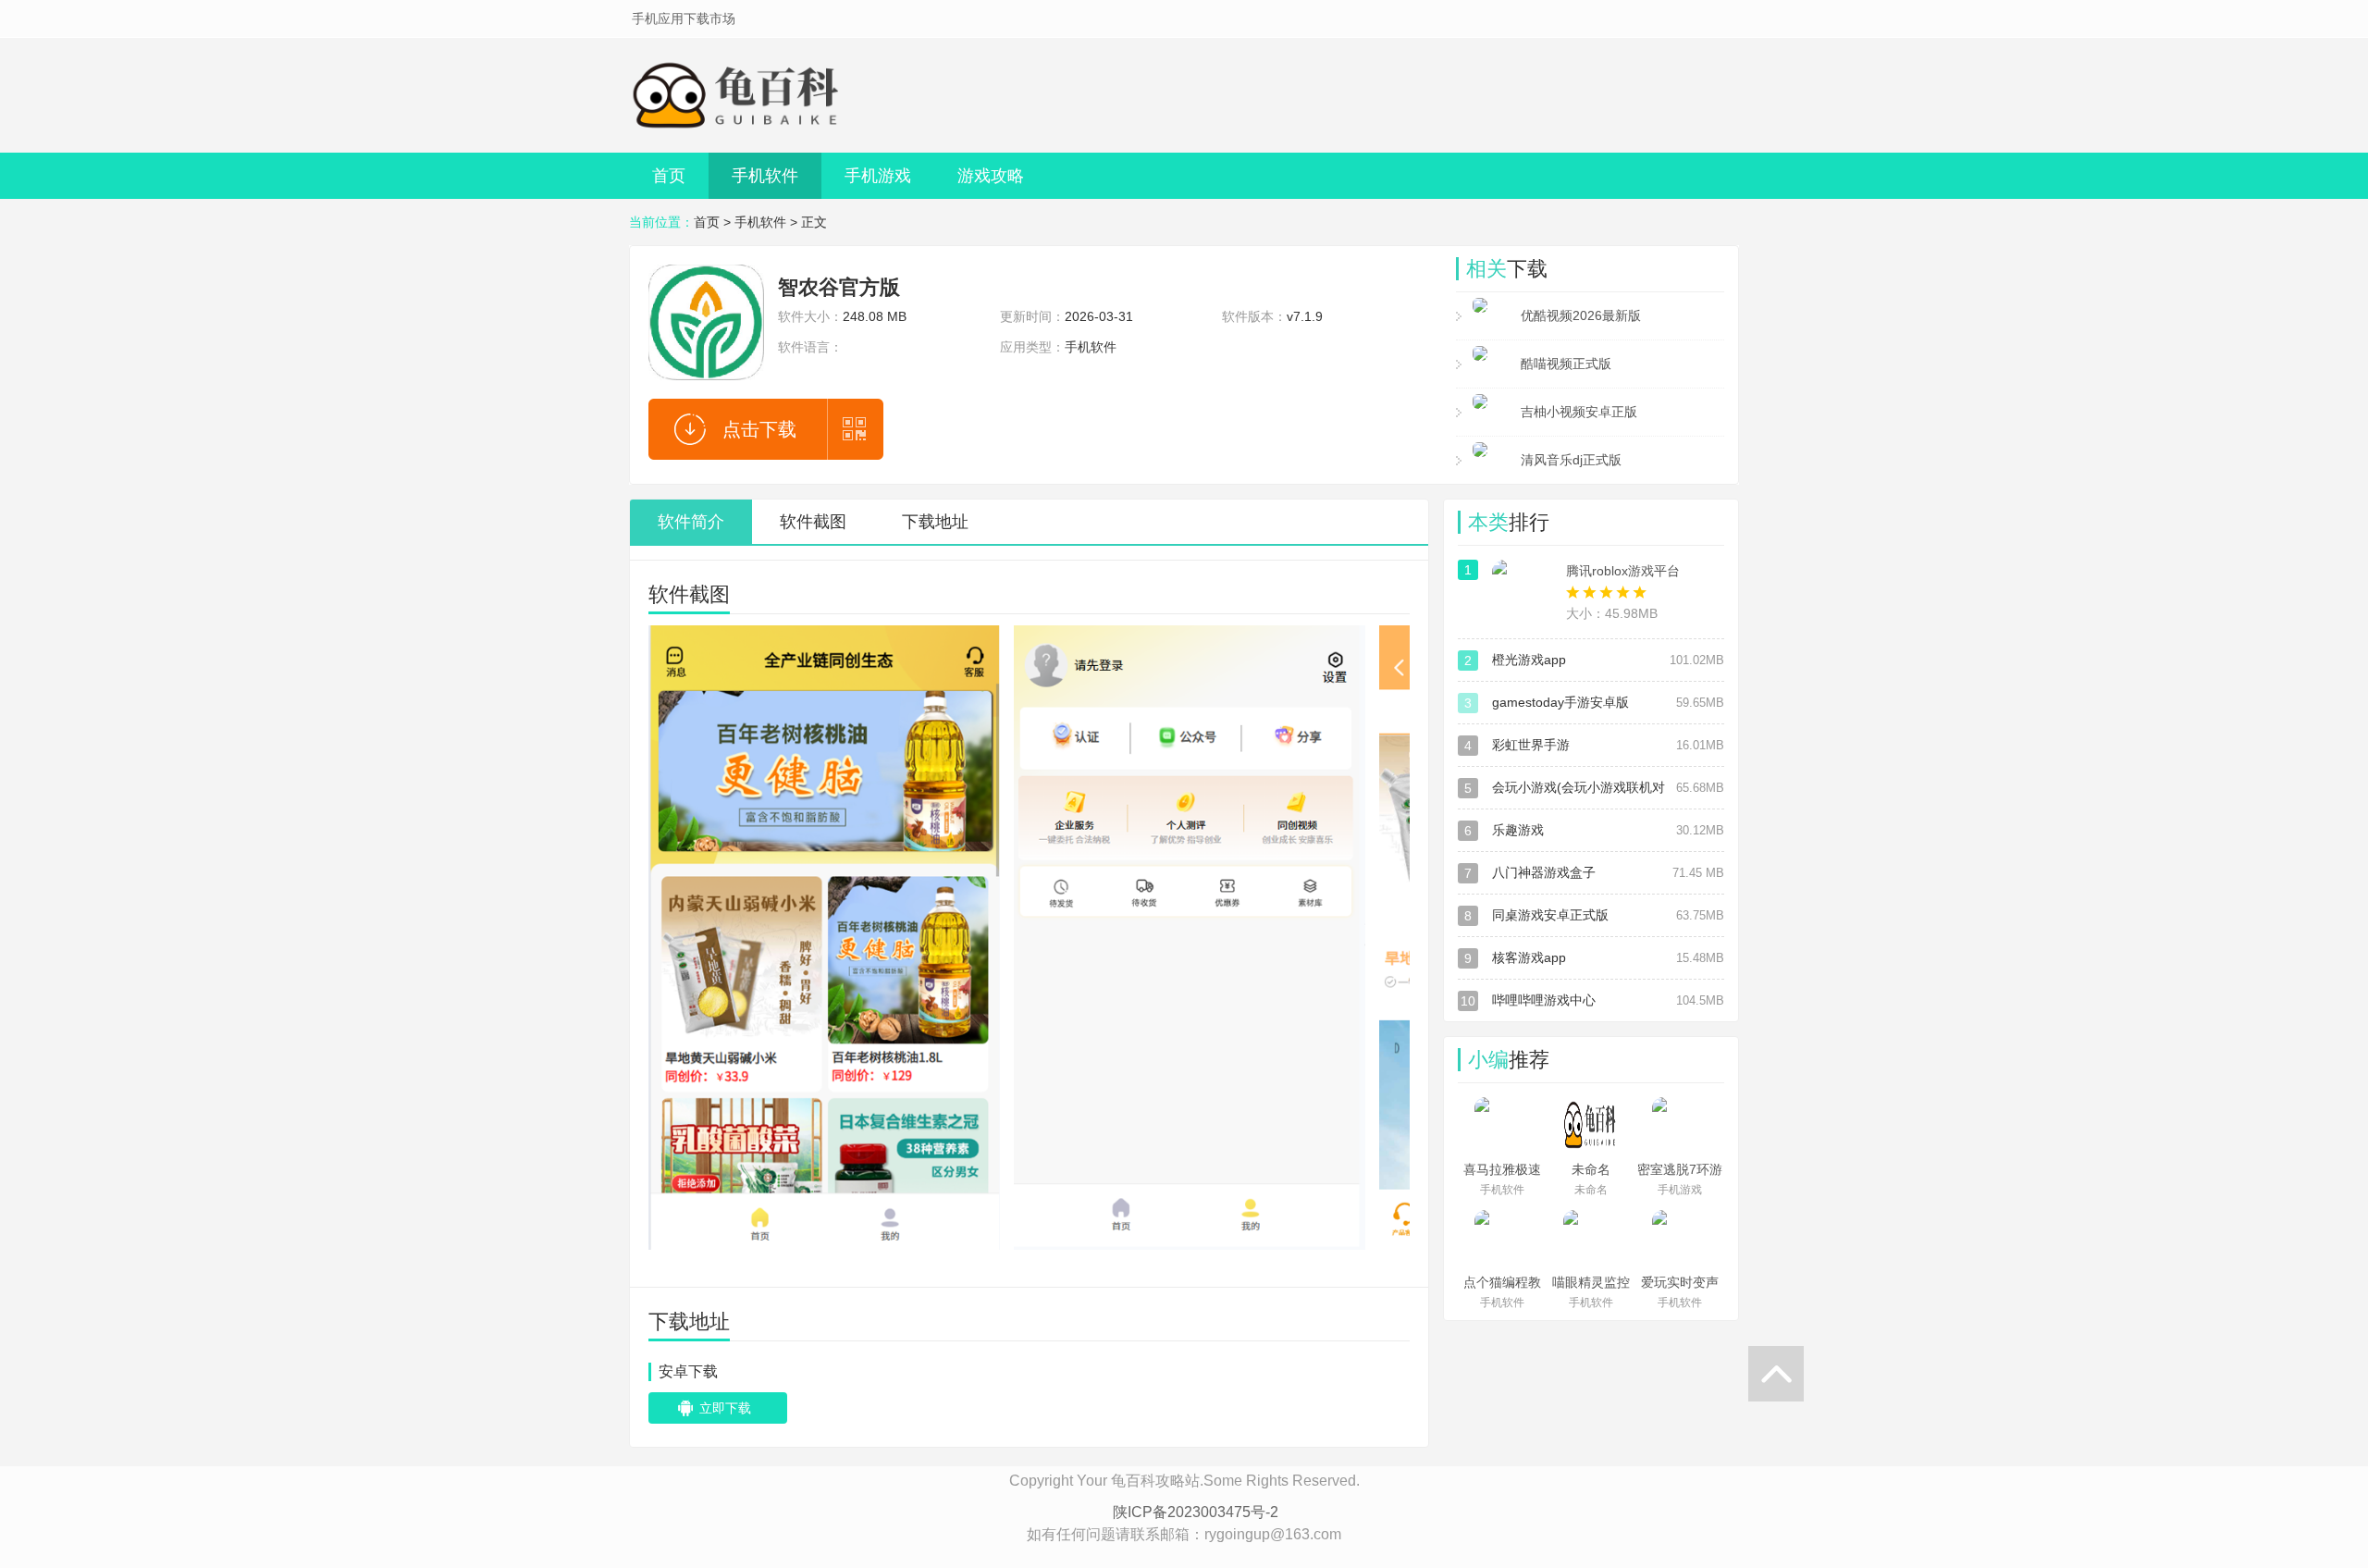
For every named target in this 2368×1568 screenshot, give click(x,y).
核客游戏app (1529, 957)
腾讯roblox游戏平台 (1623, 571)
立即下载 (725, 1408)
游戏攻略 (991, 176)
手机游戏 (878, 176)
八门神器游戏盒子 (1544, 872)
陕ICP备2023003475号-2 (1196, 1512)
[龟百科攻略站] (740, 95)
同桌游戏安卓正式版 (1550, 915)
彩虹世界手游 (1531, 745)
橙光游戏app (1529, 660)
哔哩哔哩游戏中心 (1544, 1000)
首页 (669, 176)
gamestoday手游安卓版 (1560, 702)
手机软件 (765, 176)
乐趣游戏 (1518, 830)
